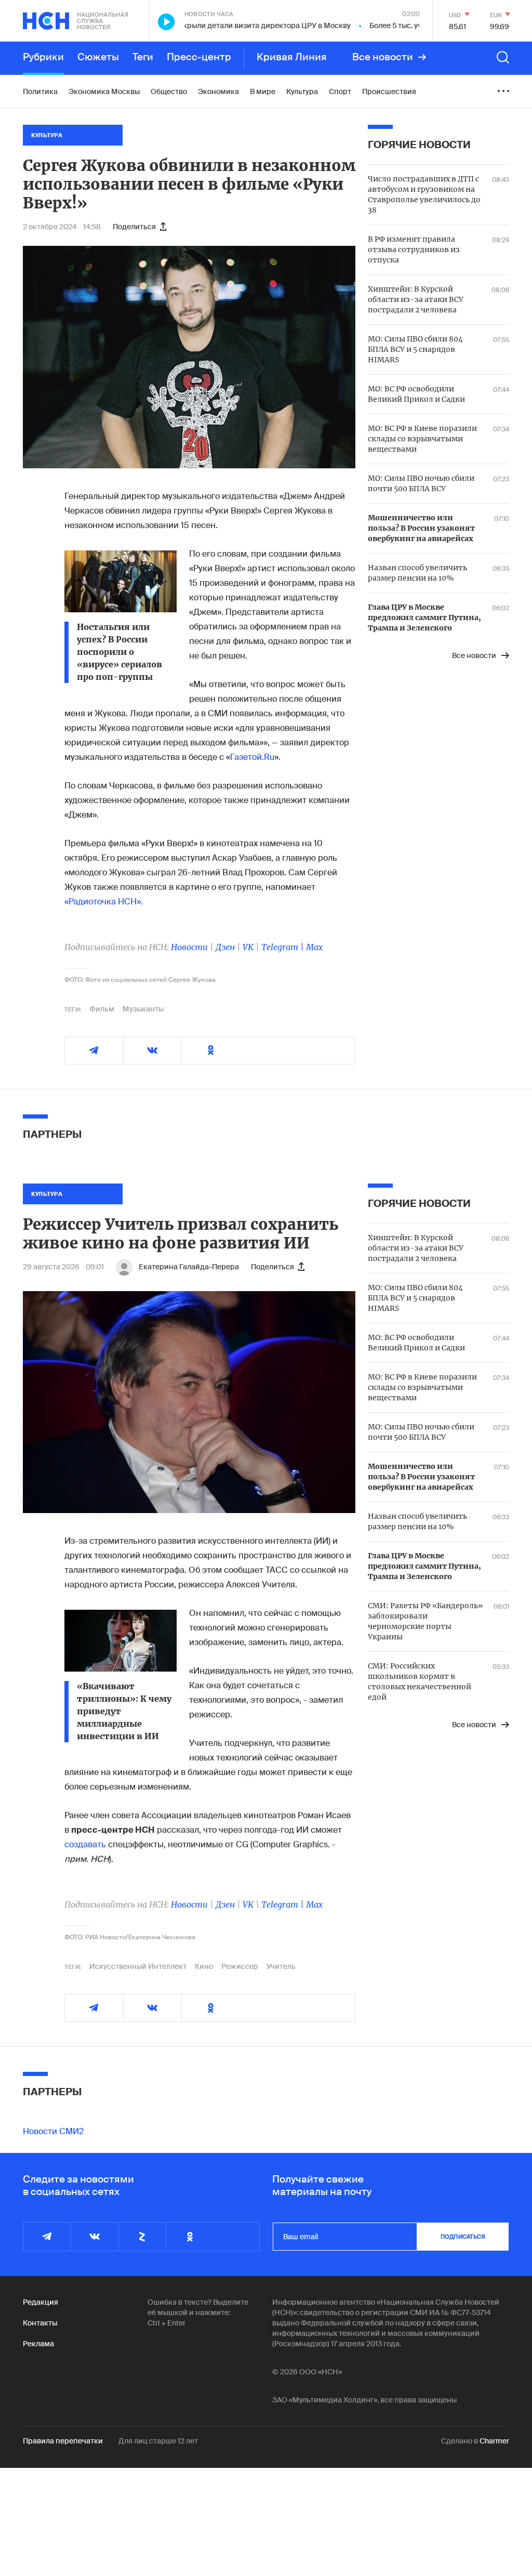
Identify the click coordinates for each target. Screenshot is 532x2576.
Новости (189, 947)
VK (248, 947)
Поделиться (134, 227)
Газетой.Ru (252, 757)
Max (314, 947)
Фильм (102, 1009)
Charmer (494, 2441)
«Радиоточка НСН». (104, 902)
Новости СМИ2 (53, 2131)
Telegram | (284, 947)
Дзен (225, 947)
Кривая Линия (292, 57)
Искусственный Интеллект (138, 1966)
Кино (204, 1966)
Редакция (41, 2302)
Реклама (38, 2344)
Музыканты (143, 1009)
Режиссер (240, 1966)
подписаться (463, 2237)
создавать (85, 1844)
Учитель (281, 1966)
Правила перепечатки (63, 2441)
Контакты (40, 2323)
